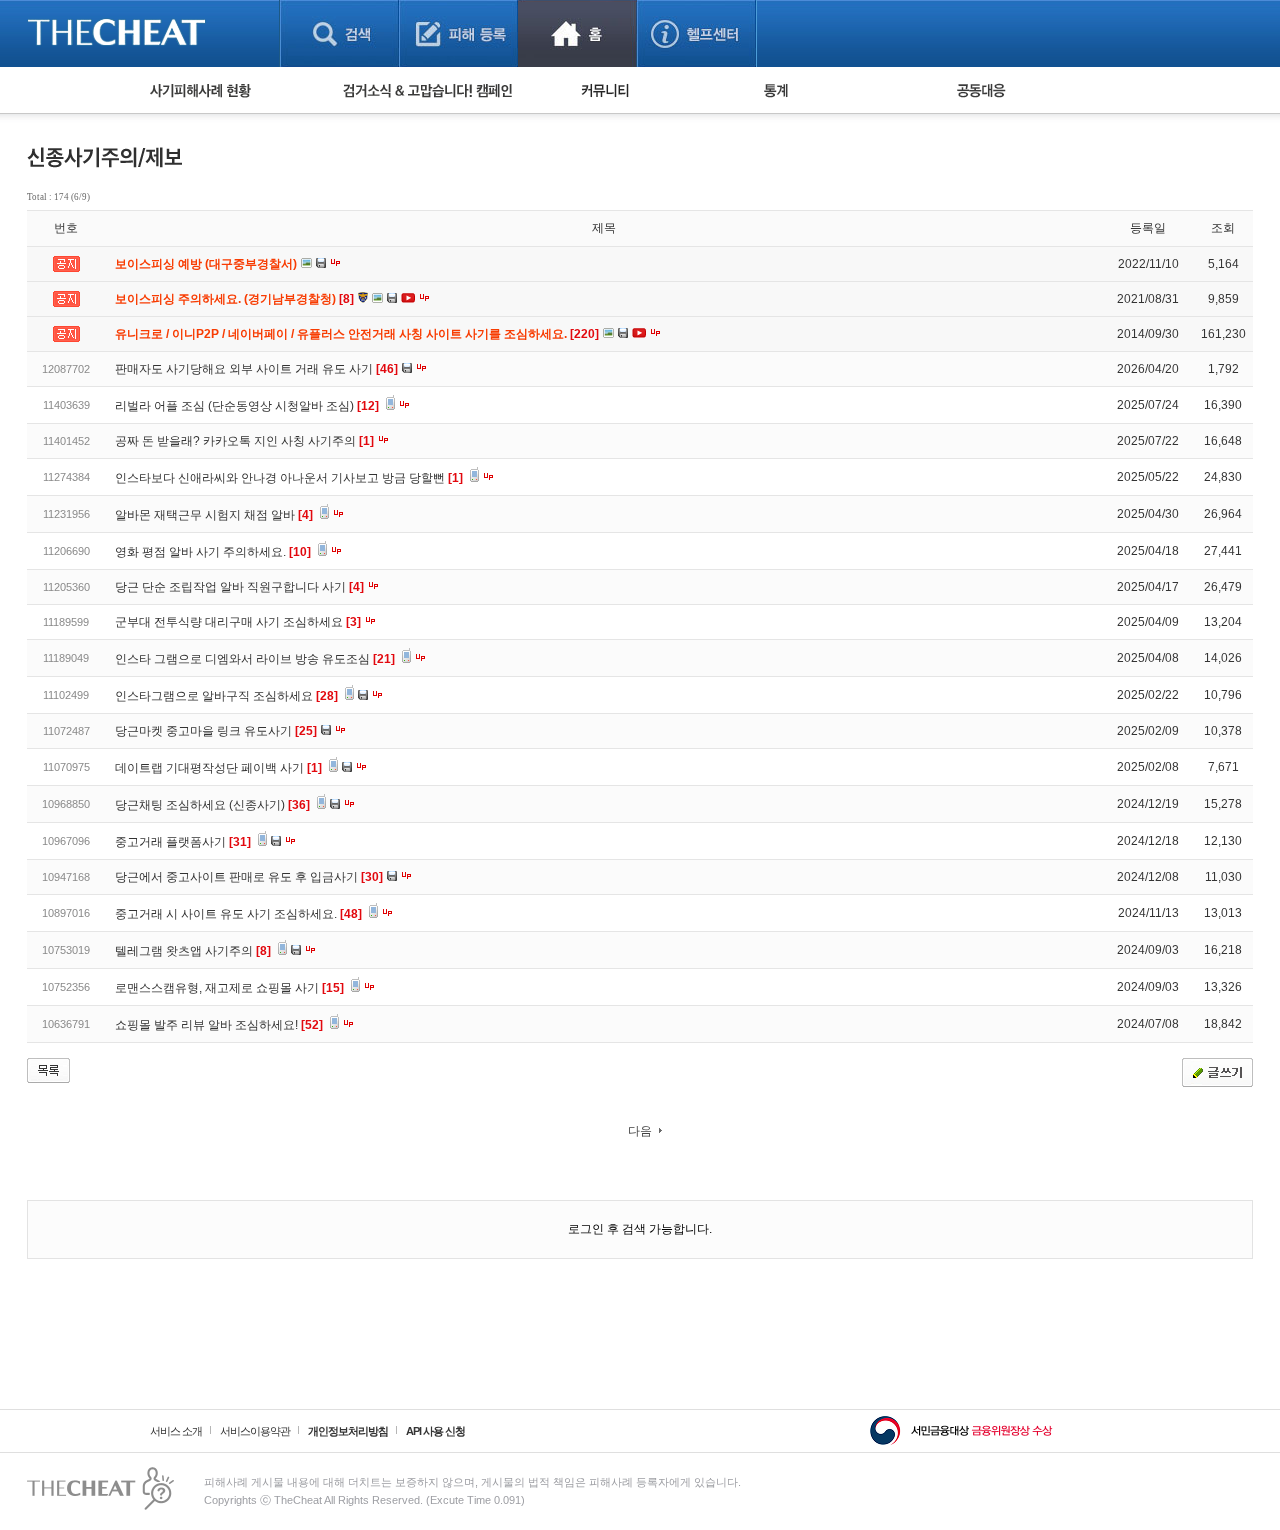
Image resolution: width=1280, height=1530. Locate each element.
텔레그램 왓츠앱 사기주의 (193, 951)
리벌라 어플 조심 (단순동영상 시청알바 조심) (247, 406)
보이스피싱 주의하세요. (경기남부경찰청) (236, 299)
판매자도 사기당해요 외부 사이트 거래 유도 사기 (256, 369)
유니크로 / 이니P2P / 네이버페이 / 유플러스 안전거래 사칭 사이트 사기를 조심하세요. (358, 334)
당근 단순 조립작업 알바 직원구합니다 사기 (239, 587)
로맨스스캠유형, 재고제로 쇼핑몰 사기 (229, 988)
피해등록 (458, 33)
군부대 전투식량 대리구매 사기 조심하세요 (238, 622)
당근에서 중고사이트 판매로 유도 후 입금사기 (249, 877)
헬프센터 (696, 33)
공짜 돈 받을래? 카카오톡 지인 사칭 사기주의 (244, 441)
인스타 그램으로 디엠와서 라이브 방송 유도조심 (255, 659)
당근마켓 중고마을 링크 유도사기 (216, 731)
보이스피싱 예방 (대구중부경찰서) (207, 264)
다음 (640, 1131)
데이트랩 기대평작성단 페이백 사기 (218, 768)
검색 (339, 33)
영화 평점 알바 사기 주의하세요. (213, 552)
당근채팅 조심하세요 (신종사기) (212, 805)
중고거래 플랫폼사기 (183, 842)
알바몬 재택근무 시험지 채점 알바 (214, 515)
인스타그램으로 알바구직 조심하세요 (226, 696)
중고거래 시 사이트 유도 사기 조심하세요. (238, 914)
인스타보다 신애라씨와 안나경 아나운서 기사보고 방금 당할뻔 (289, 478)
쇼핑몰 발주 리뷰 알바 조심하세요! (219, 1025)
